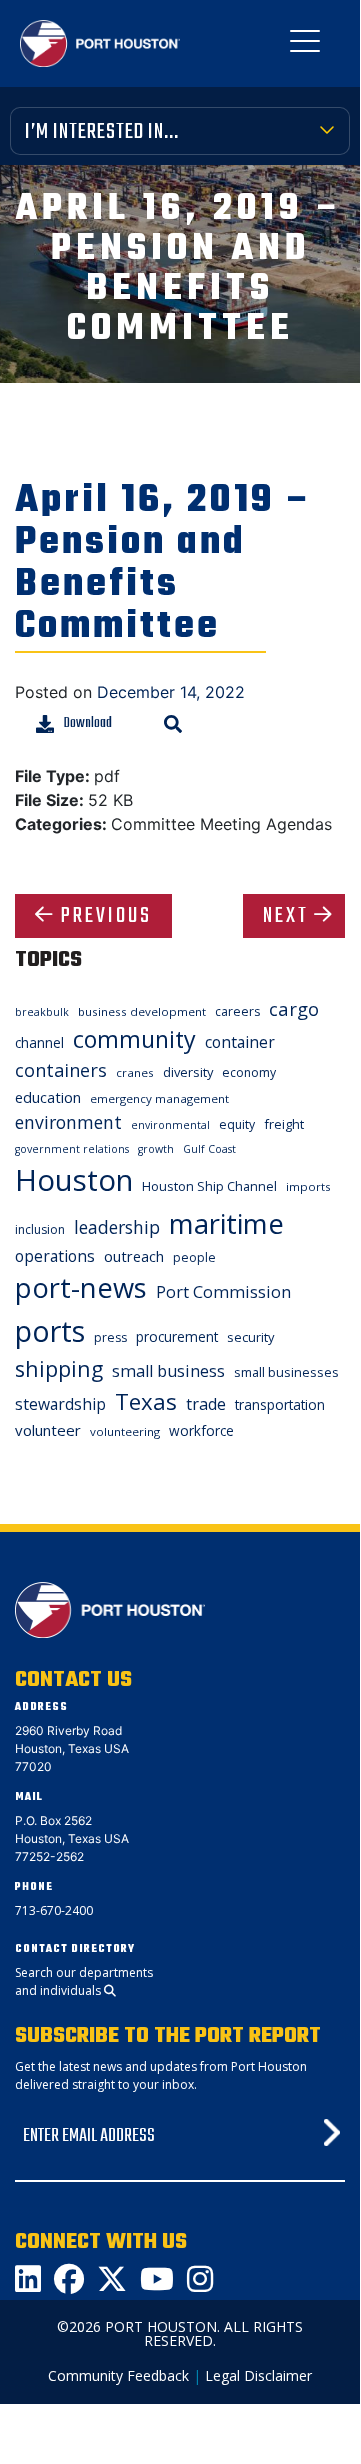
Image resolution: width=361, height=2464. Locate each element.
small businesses (286, 1372)
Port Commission (223, 1292)
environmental (170, 1125)
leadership (117, 1227)
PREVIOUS (106, 916)
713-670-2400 (54, 1910)
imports (308, 1186)
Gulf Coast (209, 1149)
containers (61, 1070)
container (240, 1042)
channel (39, 1042)
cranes (135, 1072)
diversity (188, 1072)
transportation (280, 1404)
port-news (81, 1287)
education (48, 1097)
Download (88, 723)
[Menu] (305, 45)
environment (68, 1122)
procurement (177, 1336)
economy (249, 1072)
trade (206, 1404)
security (250, 1337)
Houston (74, 1180)
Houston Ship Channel (209, 1186)
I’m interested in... (102, 132)
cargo (294, 1008)
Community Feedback (118, 2375)
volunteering (125, 1431)
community (134, 1039)
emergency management (159, 1098)
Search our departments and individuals (84, 1981)
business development (142, 1011)
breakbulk (42, 1012)
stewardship (60, 1404)
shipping (59, 1368)
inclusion (40, 1229)
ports (50, 1330)
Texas (146, 1401)
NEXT (286, 916)
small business (168, 1371)
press (110, 1337)
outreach (134, 1256)
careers (237, 1011)
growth (156, 1149)
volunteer (48, 1430)
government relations (72, 1149)
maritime (226, 1223)
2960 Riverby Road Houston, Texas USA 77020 (72, 1748)
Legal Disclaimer (258, 2375)
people (194, 1257)
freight (284, 1124)
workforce (201, 1430)
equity (237, 1124)
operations (55, 1256)
